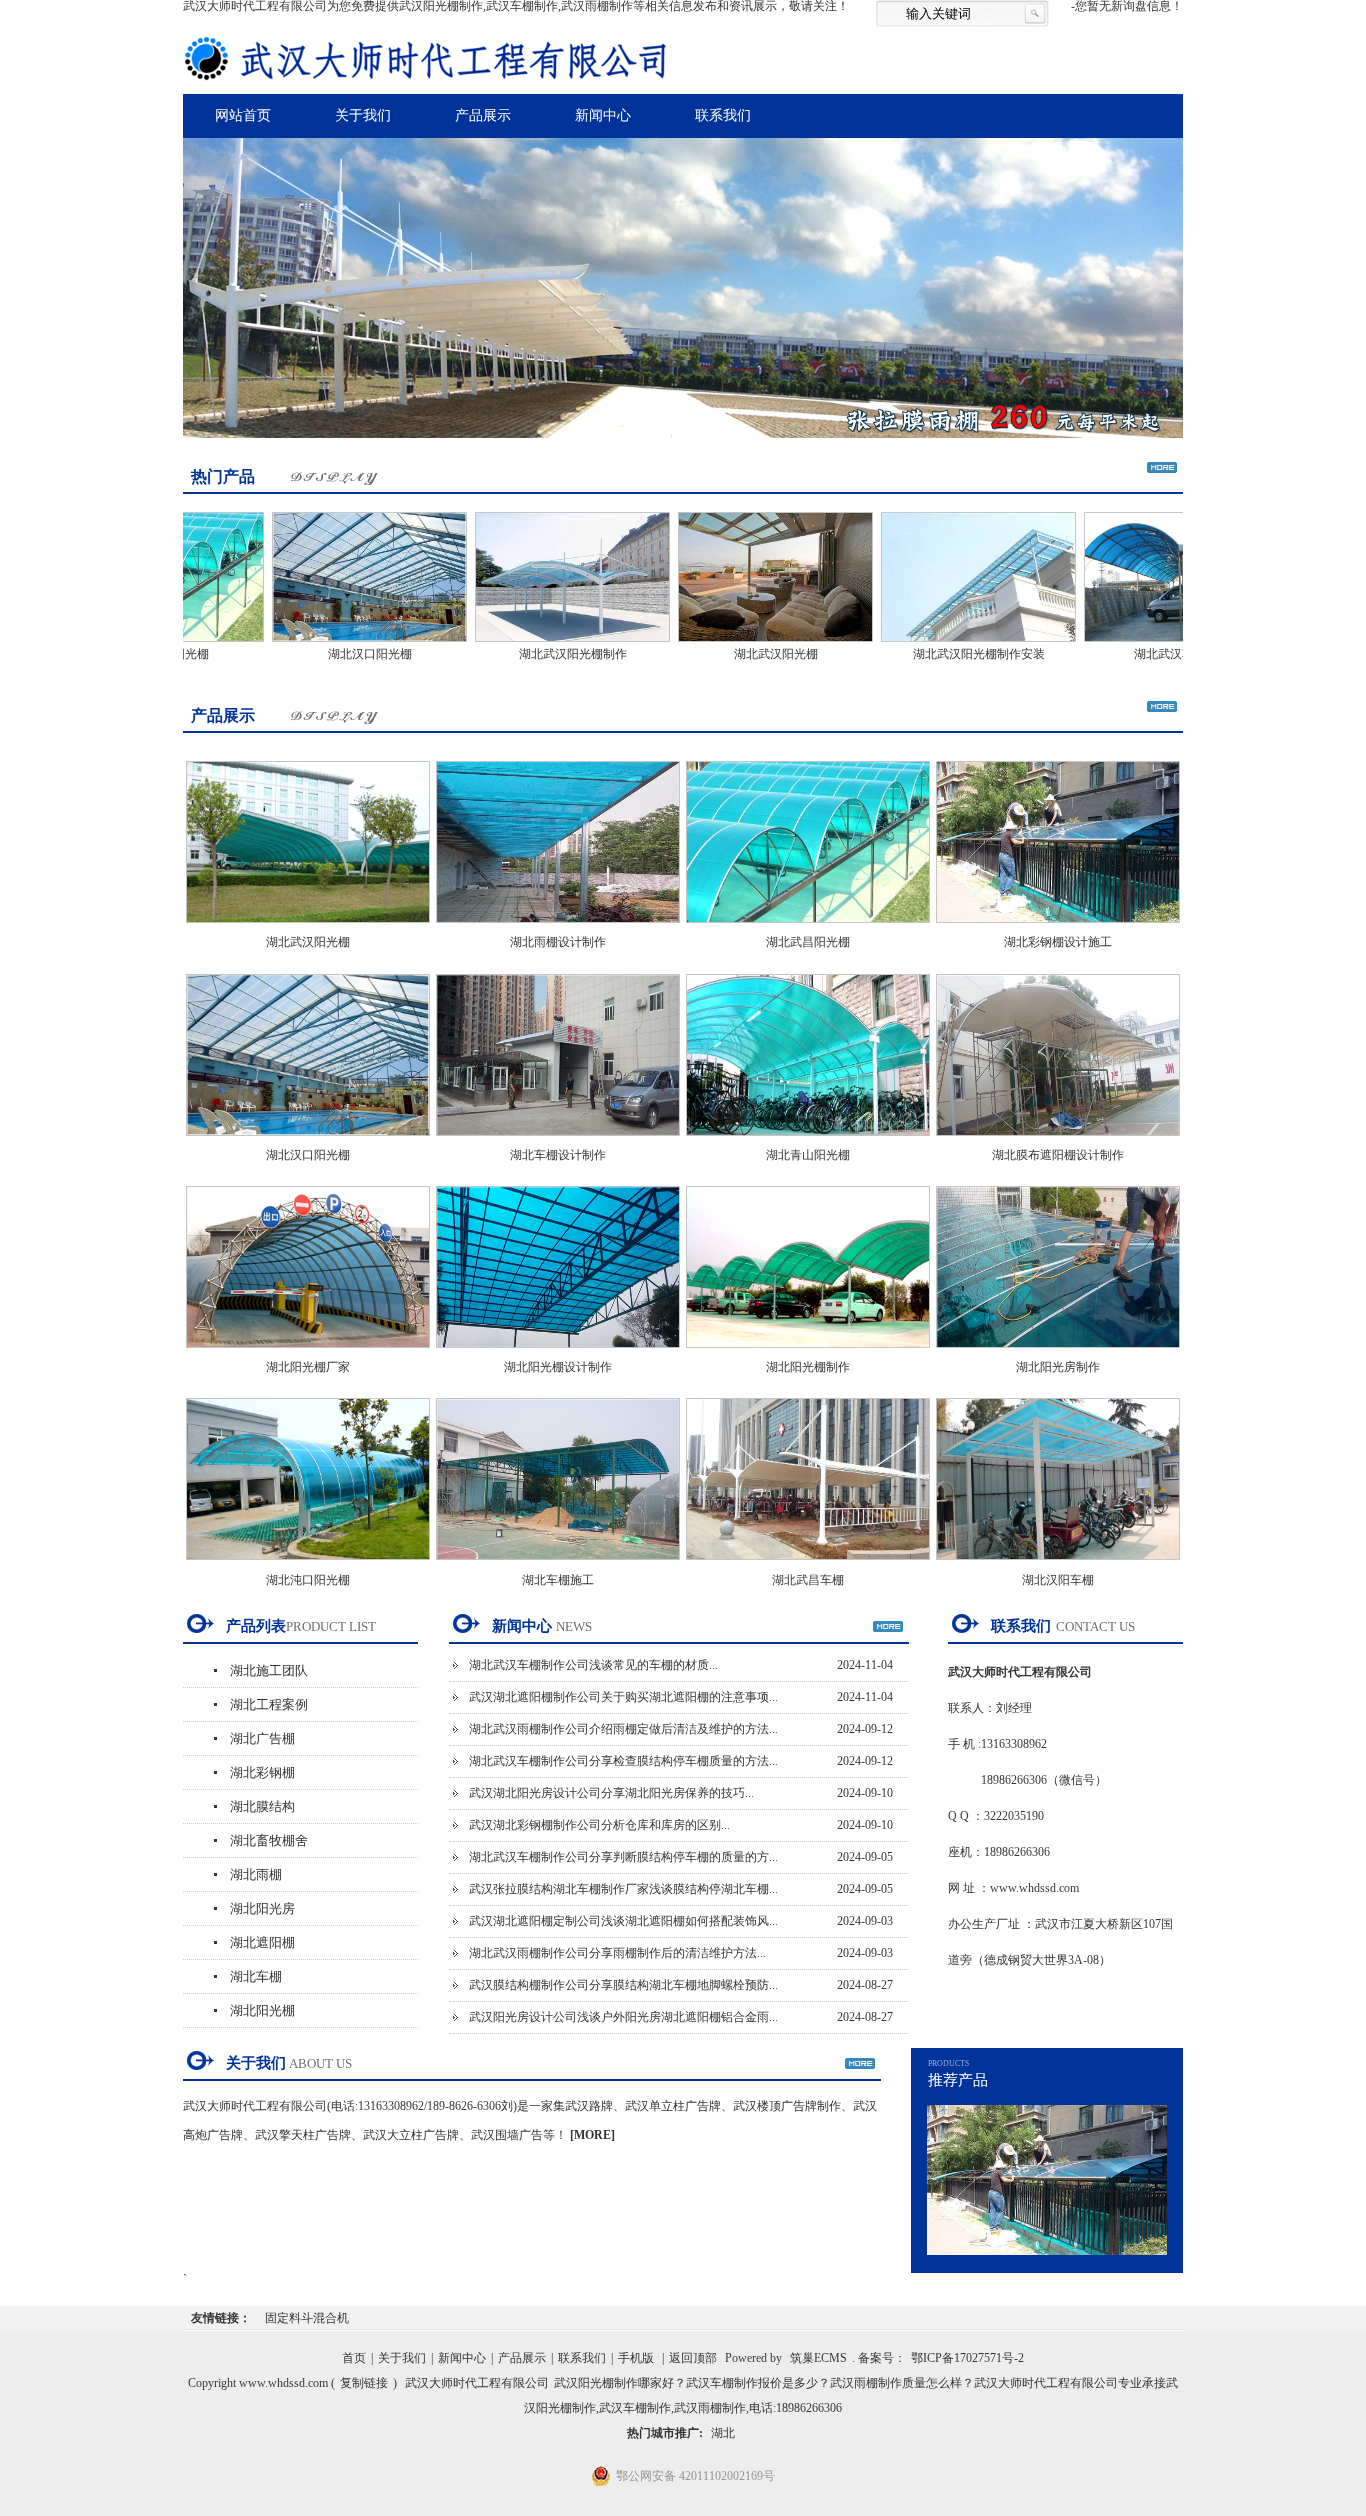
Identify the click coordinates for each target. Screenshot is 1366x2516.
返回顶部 (693, 2358)
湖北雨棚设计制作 (558, 942)
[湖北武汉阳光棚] (718, 644)
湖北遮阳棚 (262, 1942)
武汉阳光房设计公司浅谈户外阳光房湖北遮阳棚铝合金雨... (623, 2017)
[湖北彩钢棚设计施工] (1058, 929)
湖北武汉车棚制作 (1125, 654)
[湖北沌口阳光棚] (308, 1566)
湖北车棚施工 (558, 1580)
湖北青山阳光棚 (808, 1155)
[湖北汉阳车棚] (1058, 1566)
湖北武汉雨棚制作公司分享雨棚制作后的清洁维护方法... (617, 1953)
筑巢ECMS (818, 2358)
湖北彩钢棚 (262, 1772)
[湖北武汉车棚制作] (1124, 644)
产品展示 (483, 115)
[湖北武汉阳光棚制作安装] (921, 644)
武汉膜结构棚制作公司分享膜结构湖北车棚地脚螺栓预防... (623, 1985)
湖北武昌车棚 (808, 1580)
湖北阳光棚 (262, 2010)
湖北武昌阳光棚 (808, 942)
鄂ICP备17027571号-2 (967, 2358)
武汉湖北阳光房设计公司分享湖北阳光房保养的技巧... (611, 1793)
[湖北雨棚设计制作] (558, 929)
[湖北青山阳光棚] (808, 1142)
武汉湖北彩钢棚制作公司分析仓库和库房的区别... (599, 1825)
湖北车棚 (256, 1976)
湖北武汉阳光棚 (719, 654)
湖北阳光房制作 (1058, 1367)
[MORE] (592, 2135)
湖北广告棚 (262, 1738)
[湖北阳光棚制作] (808, 1354)
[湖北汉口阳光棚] (312, 644)
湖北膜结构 (262, 1806)
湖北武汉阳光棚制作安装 (922, 654)
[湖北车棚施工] (558, 1566)
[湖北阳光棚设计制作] (558, 1354)
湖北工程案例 (269, 1704)
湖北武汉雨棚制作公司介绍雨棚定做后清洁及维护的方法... (623, 1729)
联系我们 (723, 115)
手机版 (636, 2358)
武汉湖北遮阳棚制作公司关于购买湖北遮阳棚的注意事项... (623, 1697)
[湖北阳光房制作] (1058, 1354)
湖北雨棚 (256, 1874)
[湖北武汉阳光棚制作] (515, 644)
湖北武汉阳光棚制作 (516, 654)
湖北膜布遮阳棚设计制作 (1058, 1155)
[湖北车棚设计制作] (558, 1142)
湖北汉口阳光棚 (313, 654)
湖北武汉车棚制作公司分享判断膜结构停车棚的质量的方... (623, 1857)
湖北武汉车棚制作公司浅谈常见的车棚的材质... (593, 1665)
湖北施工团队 (269, 1670)
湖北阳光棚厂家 (308, 1367)
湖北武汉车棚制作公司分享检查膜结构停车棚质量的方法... (623, 1761)
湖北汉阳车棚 (1058, 1580)
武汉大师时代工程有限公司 (477, 2383)
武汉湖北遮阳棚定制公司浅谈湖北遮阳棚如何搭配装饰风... (623, 1921)
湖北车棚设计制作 (558, 1155)
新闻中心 (603, 115)
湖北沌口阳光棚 (308, 1580)
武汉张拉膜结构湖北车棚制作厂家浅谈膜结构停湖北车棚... (623, 1889)
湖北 (723, 2433)
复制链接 (364, 2383)
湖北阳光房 (262, 1908)
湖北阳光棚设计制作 (558, 1367)
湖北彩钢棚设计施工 (1058, 942)
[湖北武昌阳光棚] (808, 929)
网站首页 (243, 115)
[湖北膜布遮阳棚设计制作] (1058, 1142)
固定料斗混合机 (307, 2318)
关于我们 (363, 115)
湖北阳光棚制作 (808, 1367)
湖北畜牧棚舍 (269, 1840)
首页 (354, 2358)
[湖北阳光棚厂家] (308, 1354)
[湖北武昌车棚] (808, 1566)
